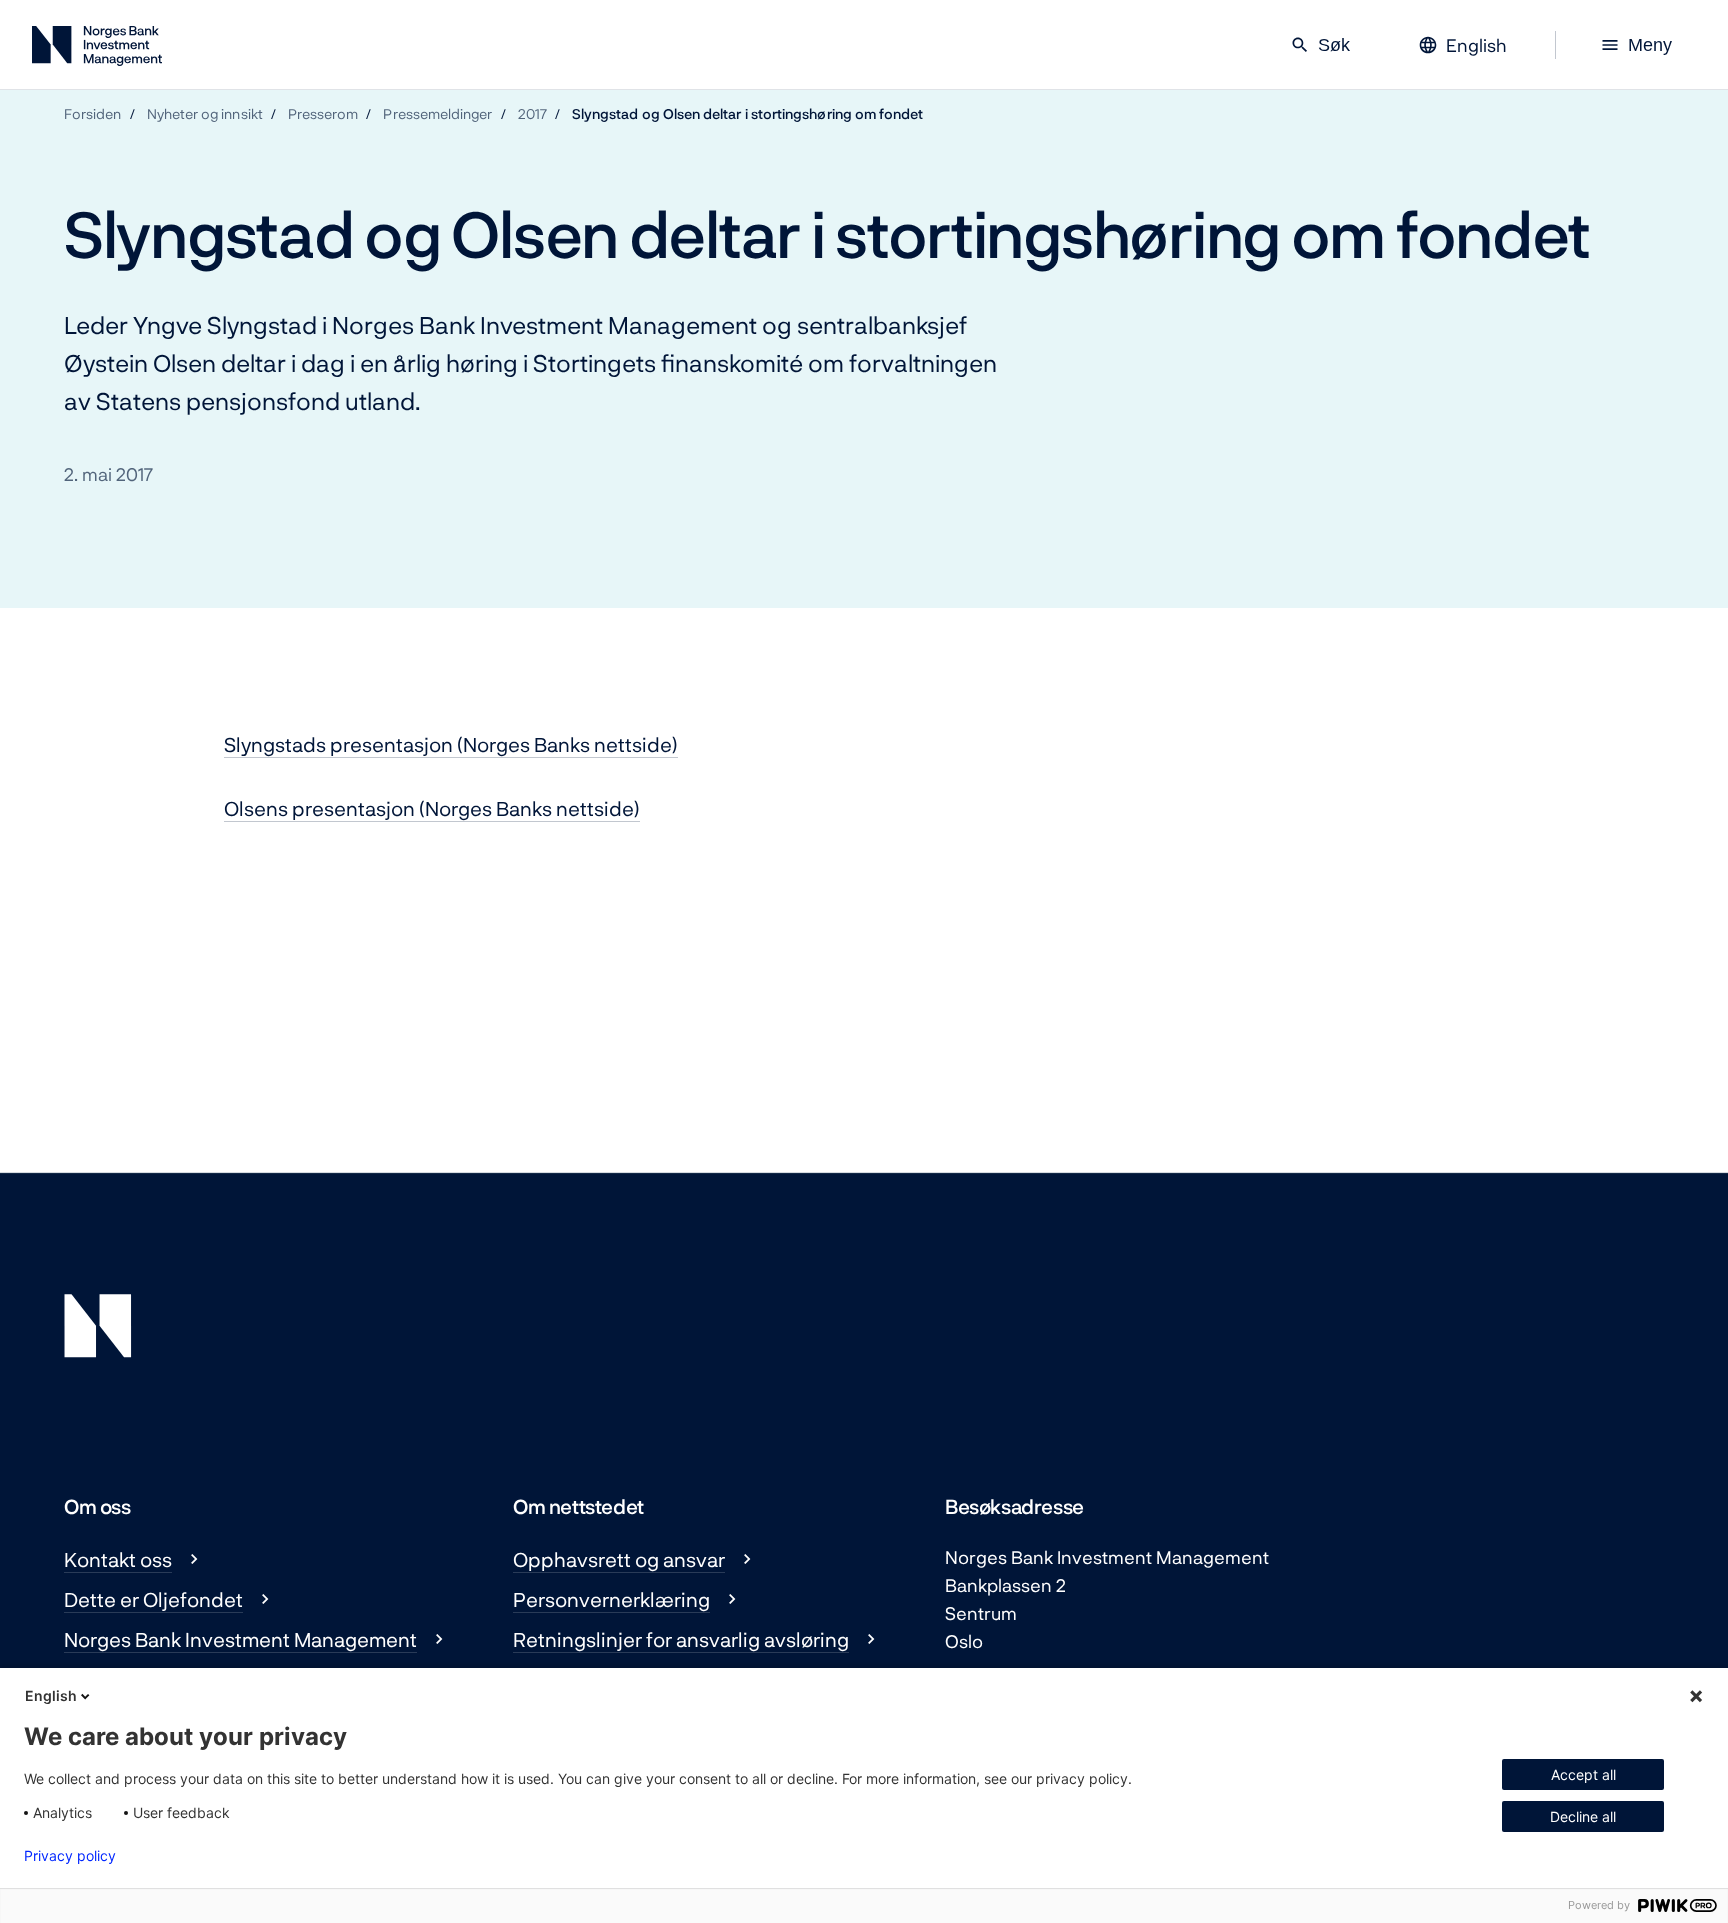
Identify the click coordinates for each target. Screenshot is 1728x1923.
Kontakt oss (118, 1559)
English (51, 1695)
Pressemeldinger (437, 113)
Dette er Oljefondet (153, 1599)
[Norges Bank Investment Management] (97, 49)
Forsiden (93, 113)
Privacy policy (70, 1856)
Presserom (323, 113)
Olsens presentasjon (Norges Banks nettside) (432, 808)
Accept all (1583, 1774)
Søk (1320, 45)
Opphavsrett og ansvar (619, 1559)
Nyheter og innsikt (205, 113)
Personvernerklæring (611, 1599)
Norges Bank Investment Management (240, 1639)
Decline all (1583, 1816)
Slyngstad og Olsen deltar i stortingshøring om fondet (748, 113)
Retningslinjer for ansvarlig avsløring (681, 1639)
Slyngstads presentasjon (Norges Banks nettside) (451, 744)
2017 (532, 113)
